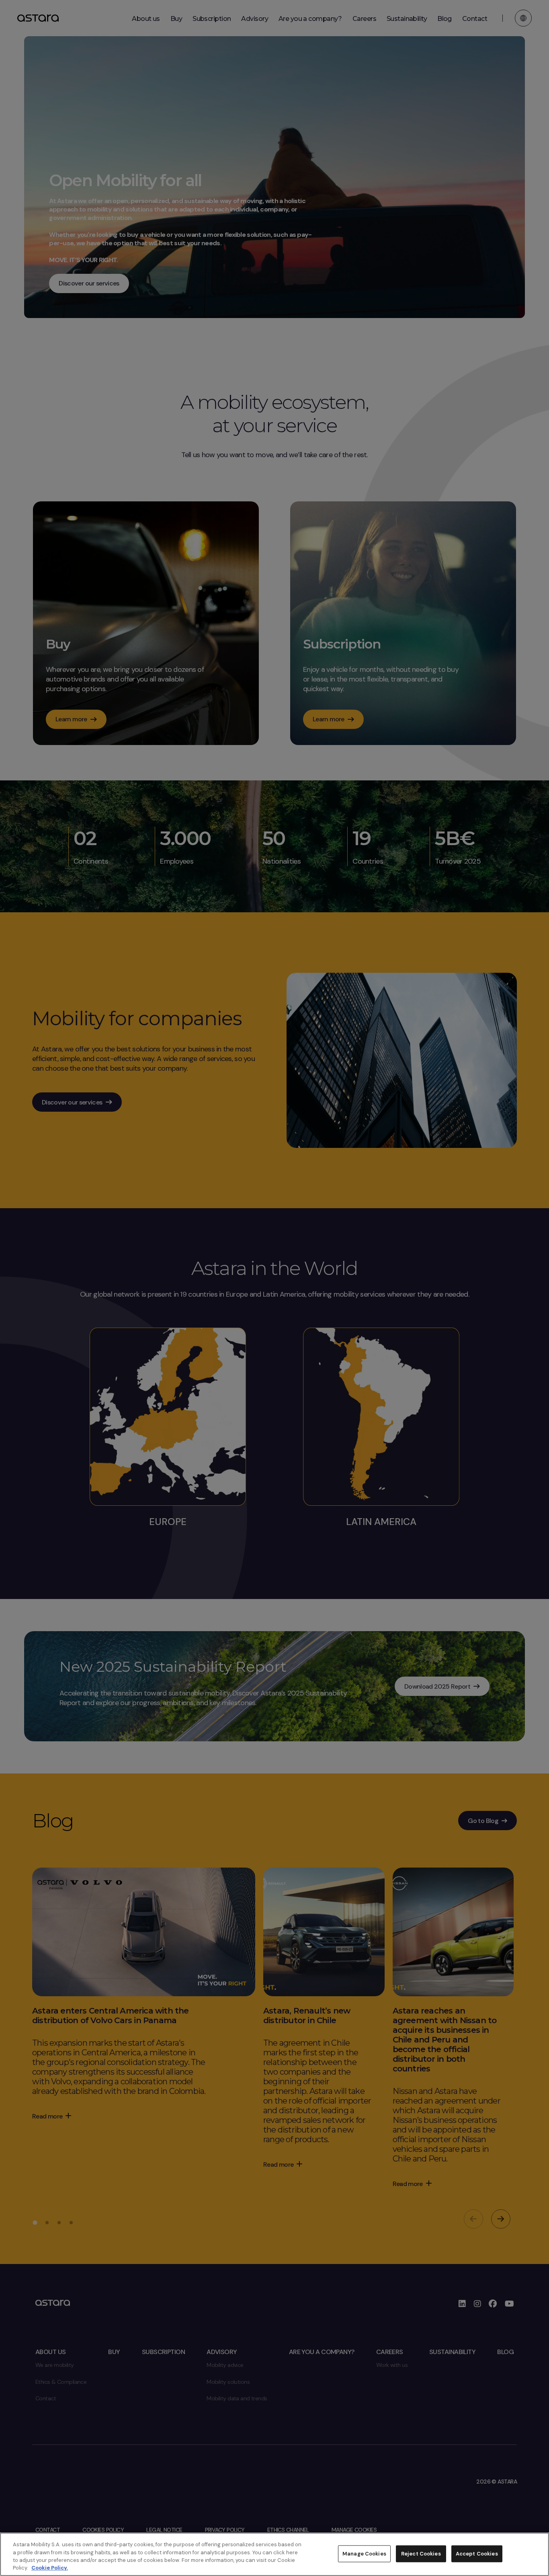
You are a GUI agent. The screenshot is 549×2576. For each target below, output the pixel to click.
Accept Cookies (477, 2554)
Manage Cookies (364, 2554)
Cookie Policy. (50, 2568)
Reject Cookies (421, 2554)
